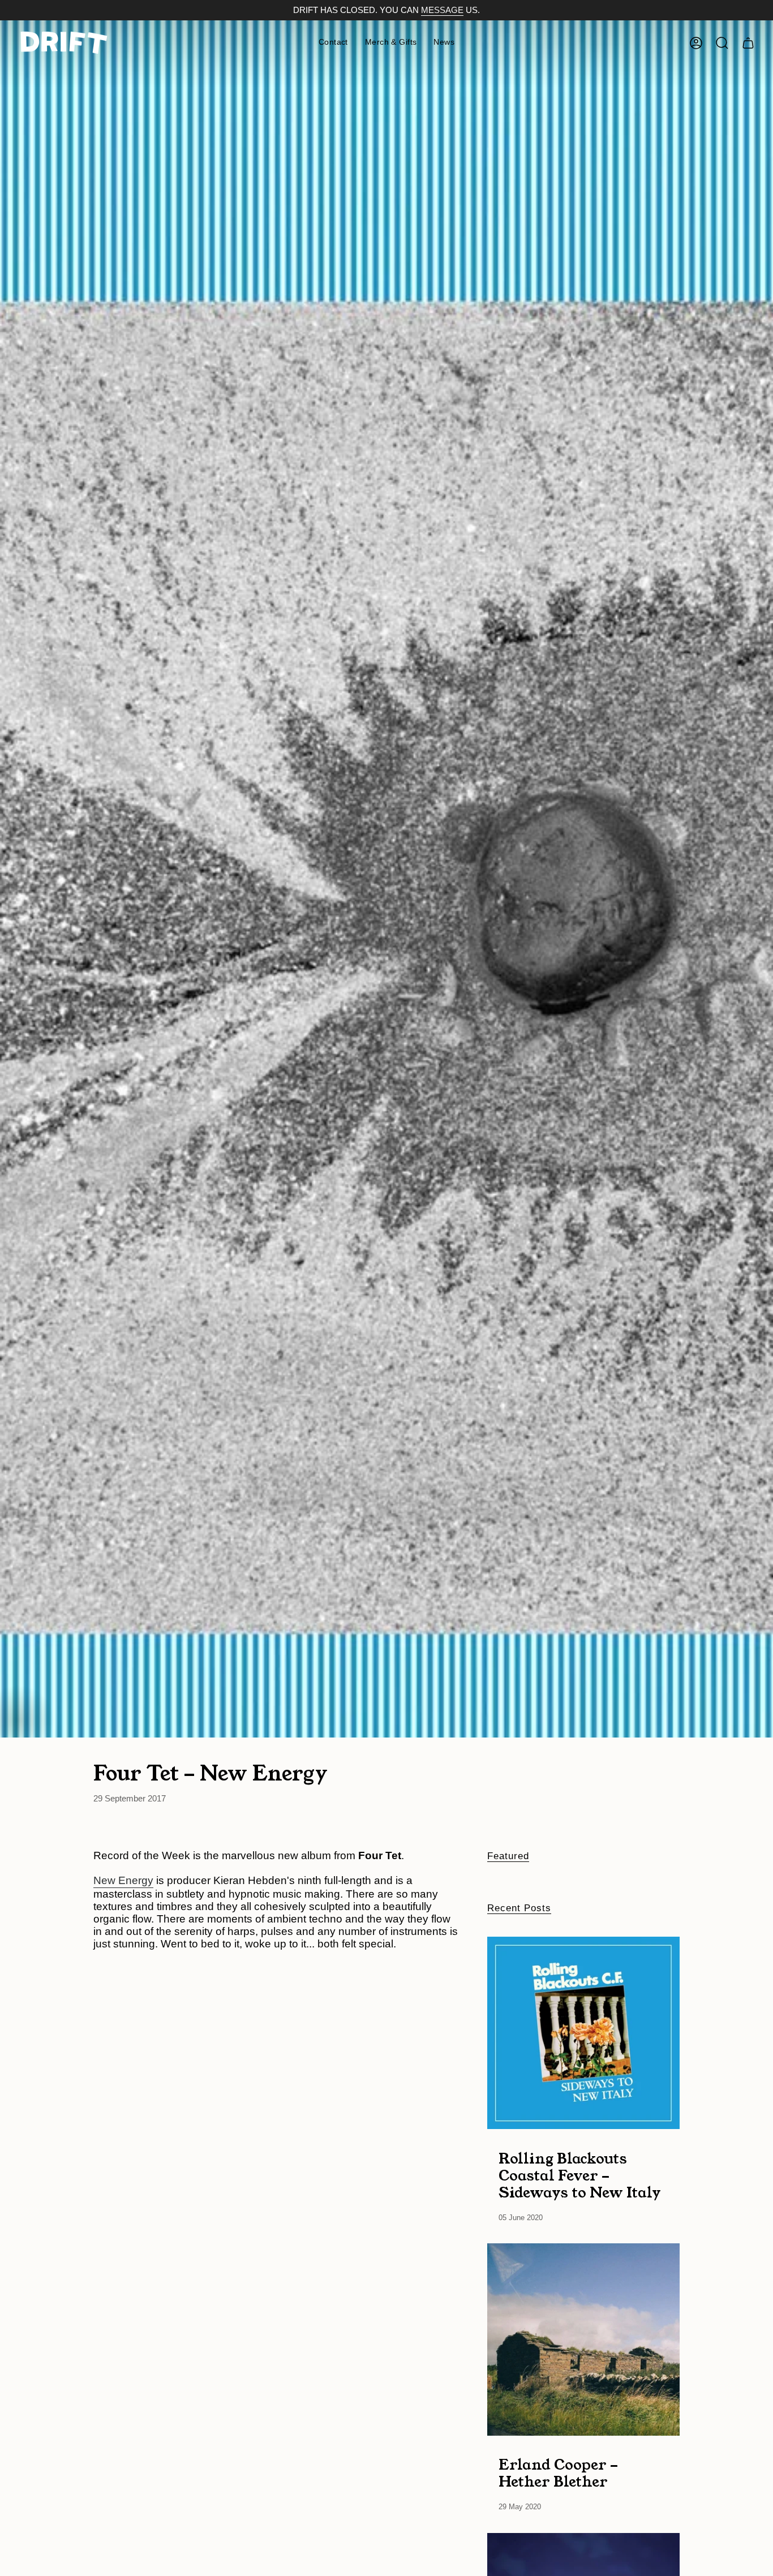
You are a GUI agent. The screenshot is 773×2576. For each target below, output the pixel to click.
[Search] (722, 43)
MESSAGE (442, 10)
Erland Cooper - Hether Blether (558, 2473)
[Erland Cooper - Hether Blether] (583, 2340)
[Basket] (748, 43)
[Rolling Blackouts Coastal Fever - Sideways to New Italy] (583, 2033)
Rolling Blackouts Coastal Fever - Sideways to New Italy (580, 2175)
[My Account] (696, 43)
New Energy (123, 1880)
